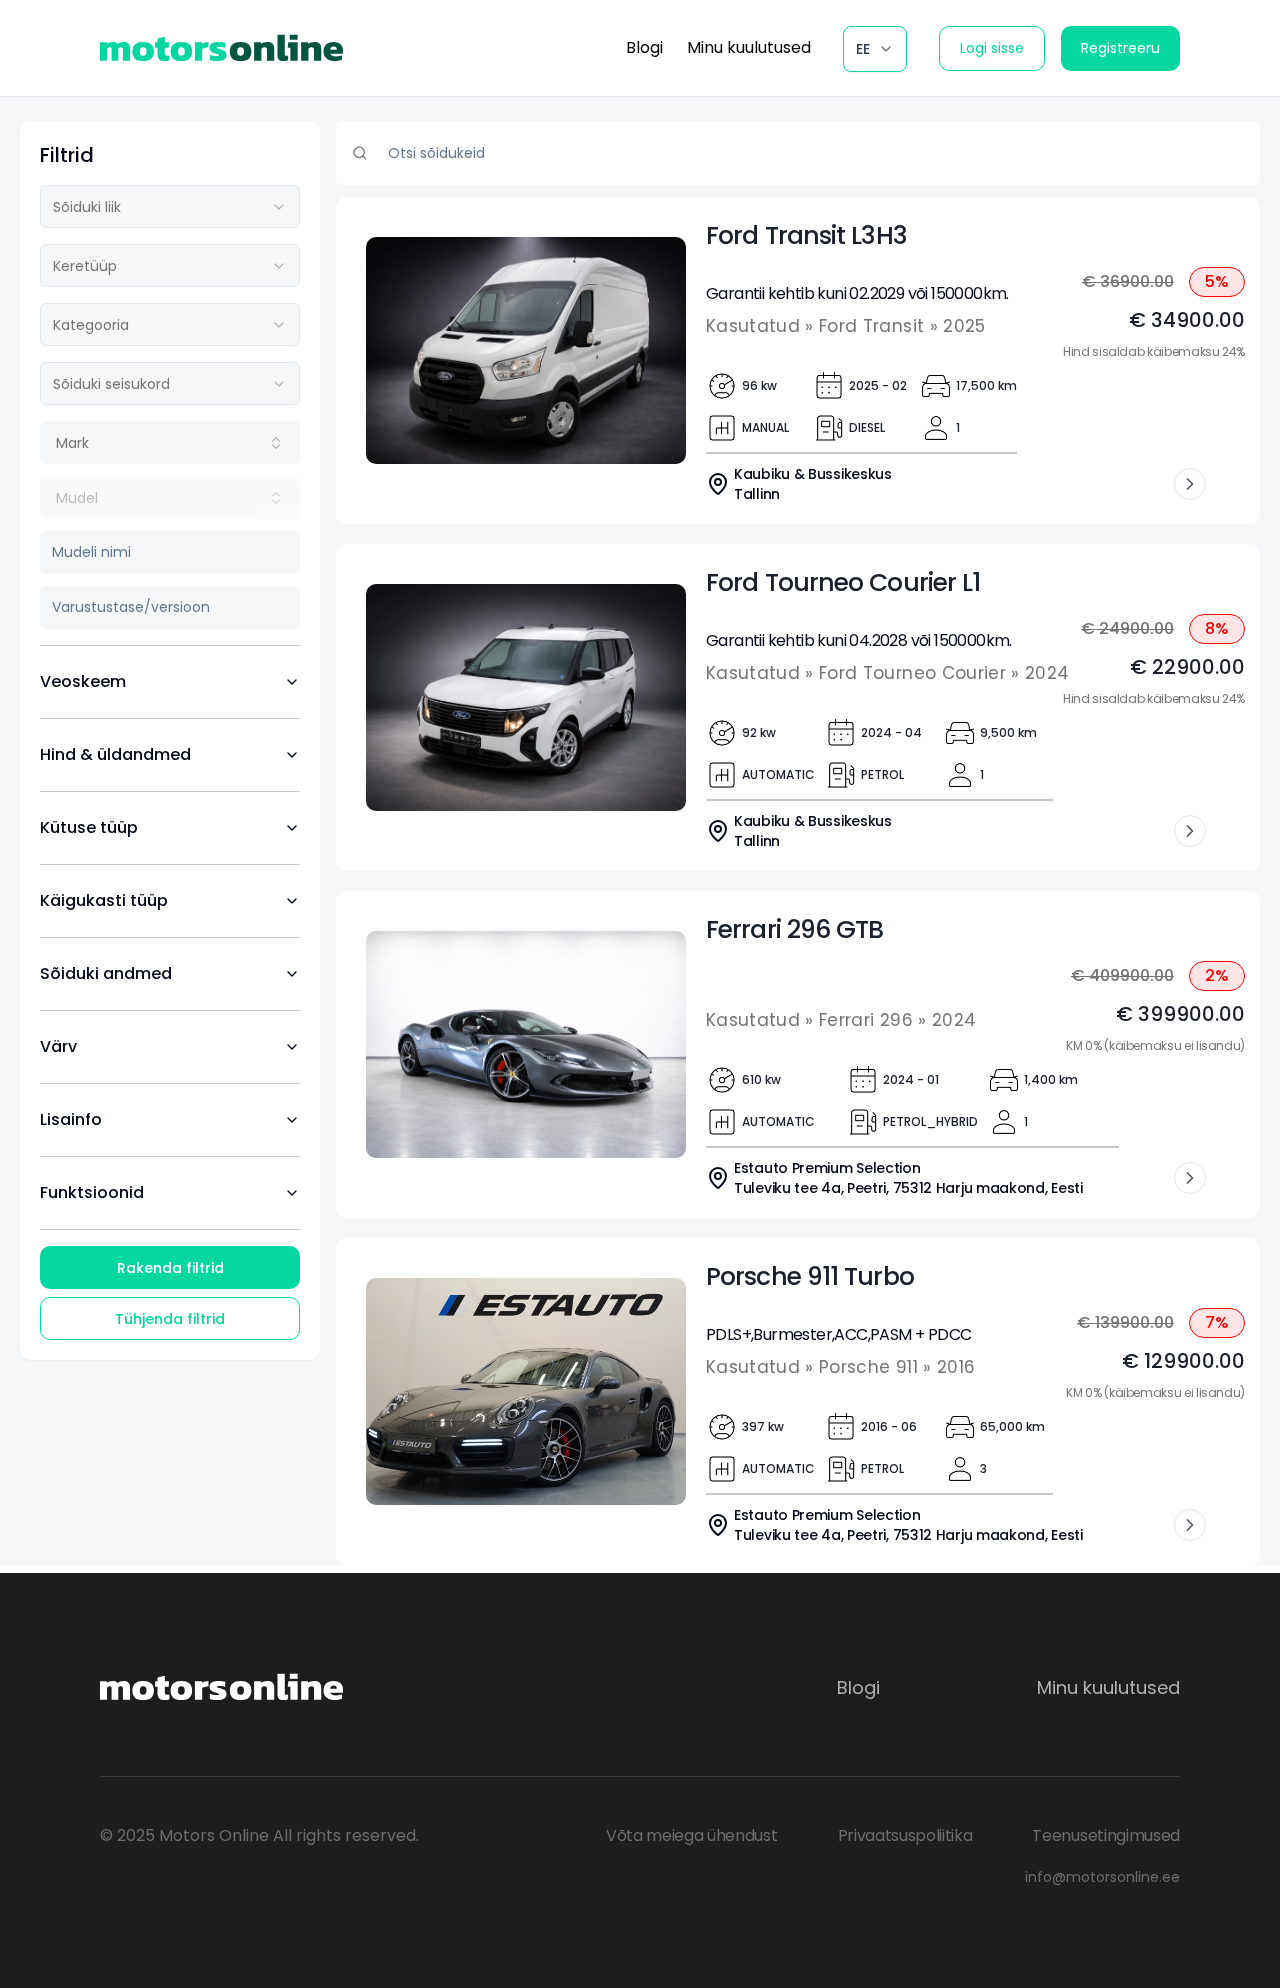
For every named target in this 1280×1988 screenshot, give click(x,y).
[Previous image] (390, 351)
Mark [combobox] (72, 443)
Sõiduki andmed (106, 973)
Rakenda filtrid (170, 1268)
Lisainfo (71, 1119)
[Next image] (662, 351)
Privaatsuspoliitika (905, 1835)
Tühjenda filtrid (170, 1319)
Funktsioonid (92, 1192)
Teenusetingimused (1106, 1835)
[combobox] (170, 206)
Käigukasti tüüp (104, 900)
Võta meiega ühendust (692, 1835)
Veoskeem (83, 681)
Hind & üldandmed (115, 754)
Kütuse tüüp (89, 827)
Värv (58, 1046)
